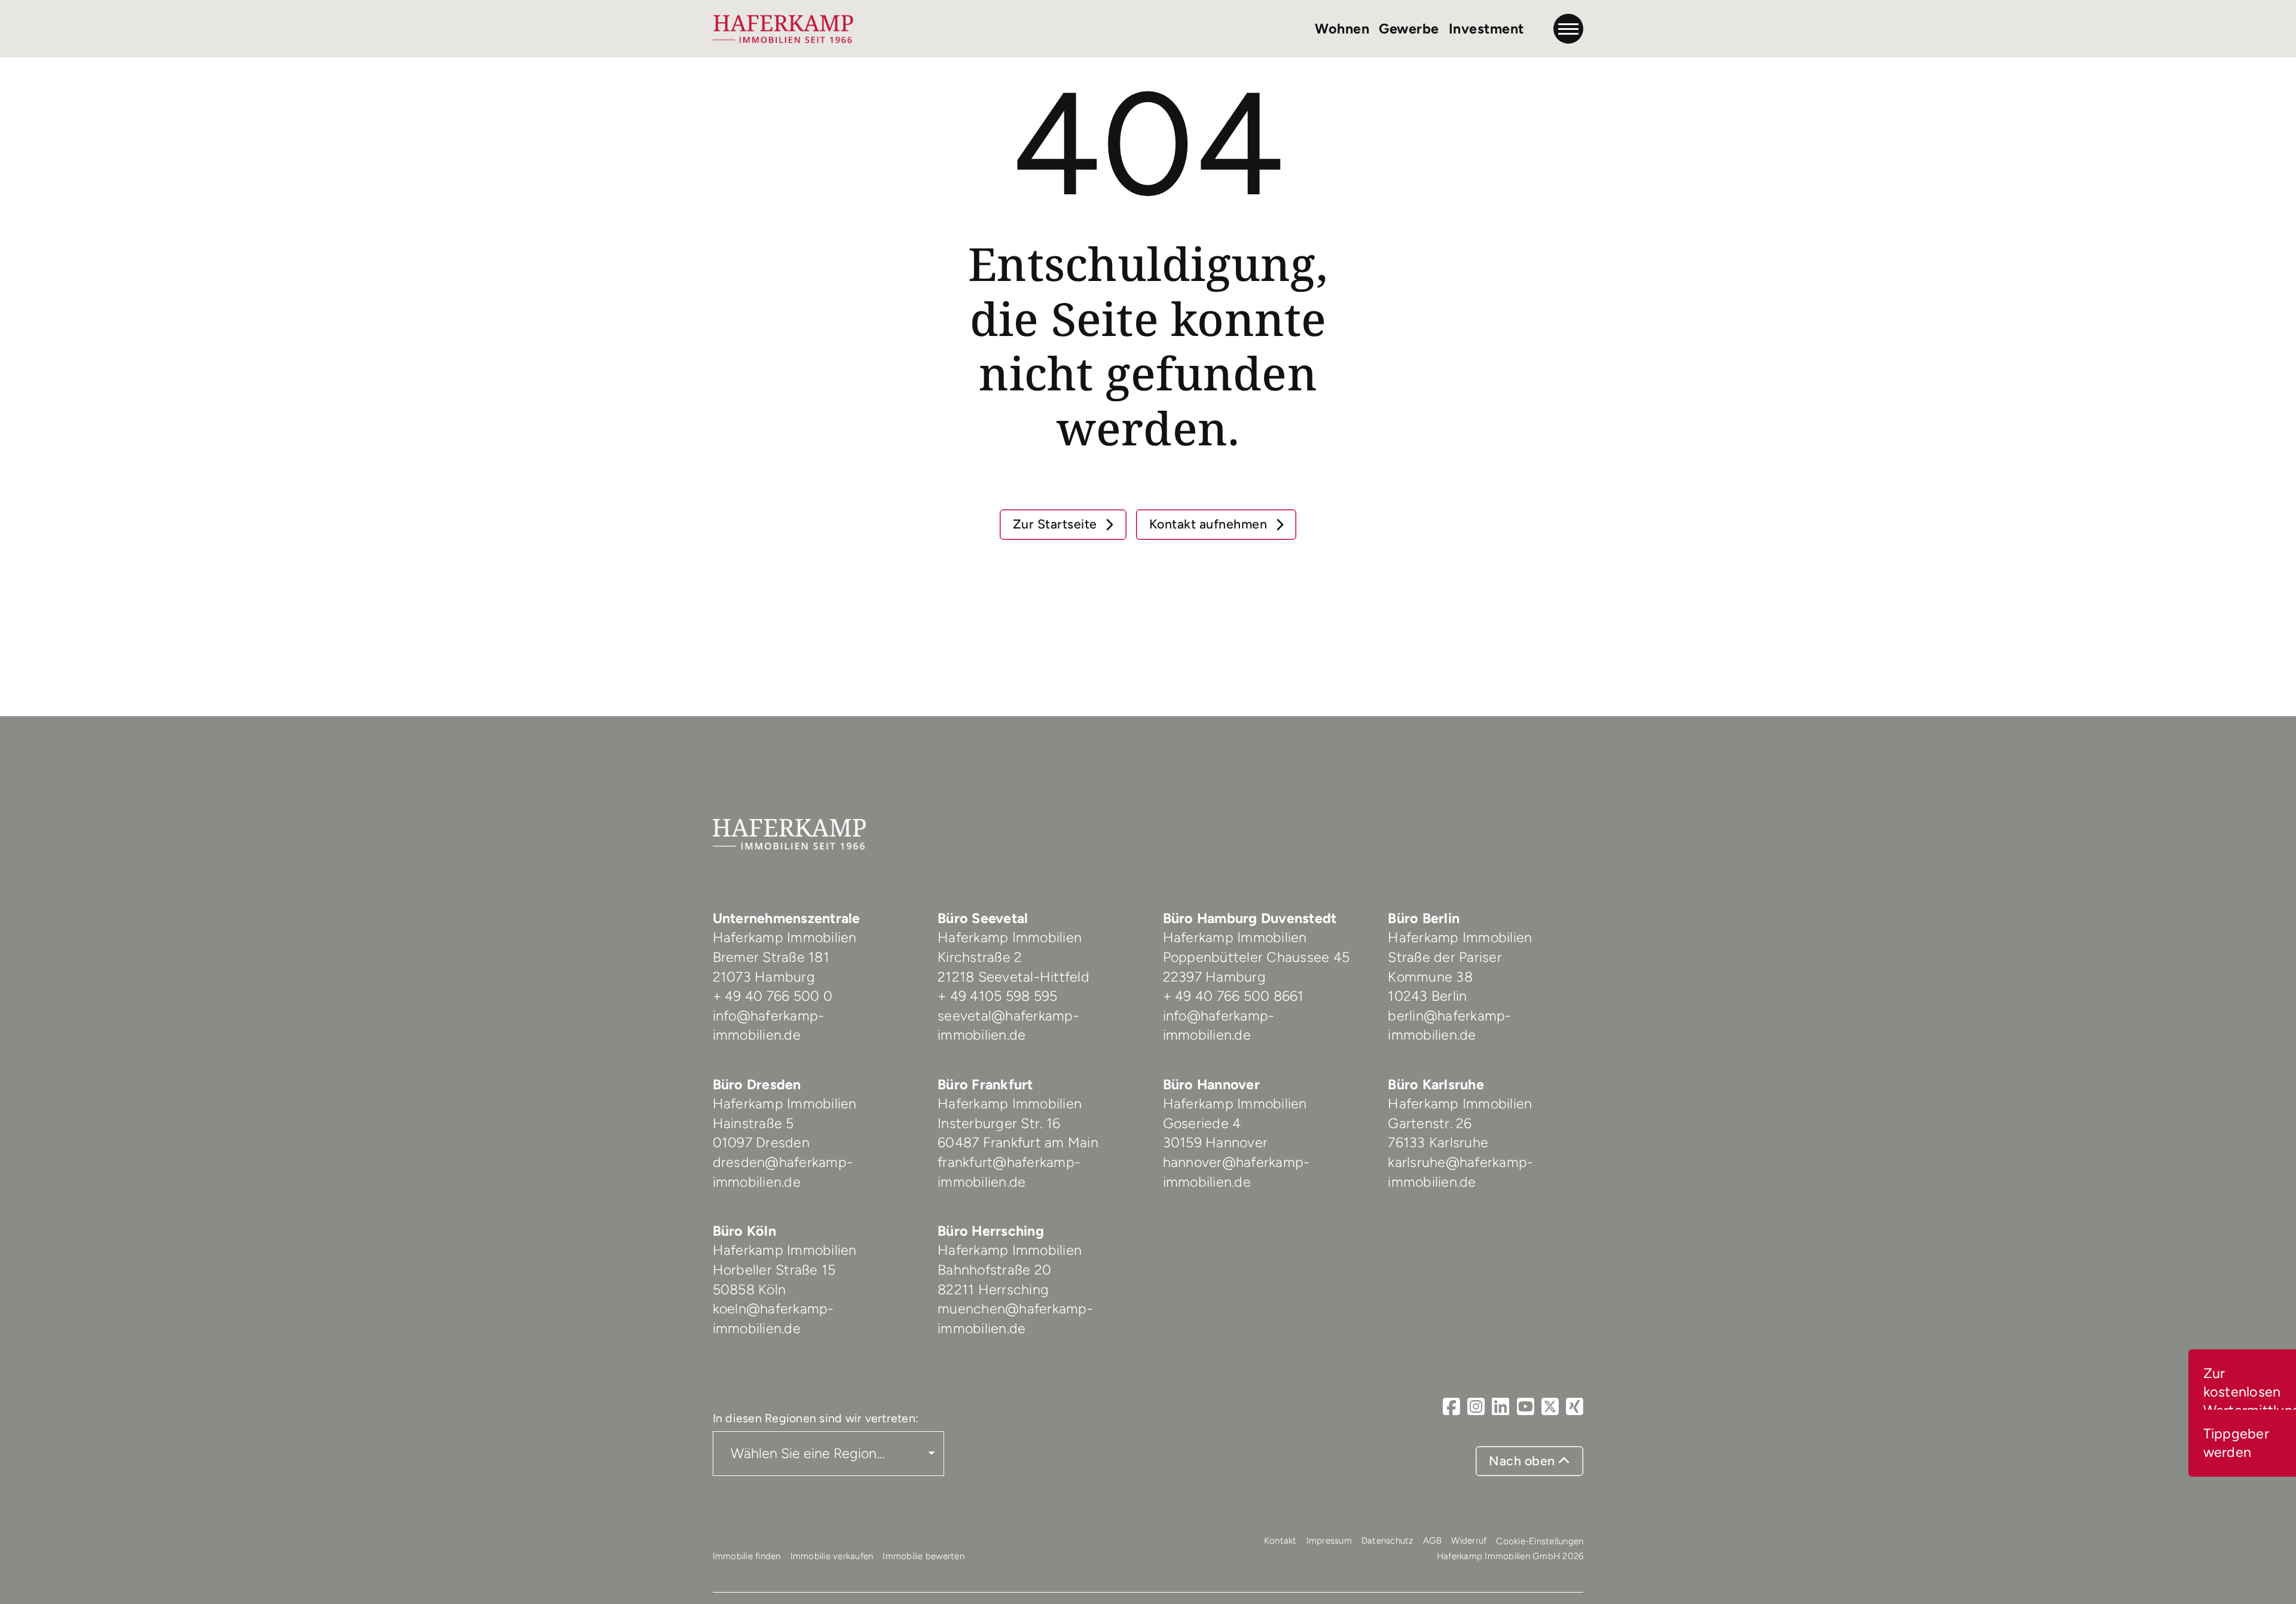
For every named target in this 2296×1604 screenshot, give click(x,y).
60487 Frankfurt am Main (1018, 1142)
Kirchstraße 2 (982, 957)
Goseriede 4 (1202, 1123)
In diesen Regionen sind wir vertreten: (816, 1418)
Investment (1486, 29)
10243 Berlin (1427, 996)
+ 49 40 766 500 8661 (1234, 996)
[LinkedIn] (1500, 1407)
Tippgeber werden (2236, 1443)
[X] (1550, 1407)
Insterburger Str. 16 (999, 1123)
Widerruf (1469, 1541)
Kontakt (1280, 1541)
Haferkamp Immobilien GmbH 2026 (1510, 1556)
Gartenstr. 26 (1430, 1123)
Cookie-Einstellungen (1540, 1541)
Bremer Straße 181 (773, 957)
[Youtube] (1526, 1407)
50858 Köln (749, 1290)
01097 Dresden (761, 1142)
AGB (1433, 1541)
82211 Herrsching (993, 1290)
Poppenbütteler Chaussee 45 (1257, 957)
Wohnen (1342, 29)
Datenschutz (1387, 1541)
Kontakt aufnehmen (1210, 524)
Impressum (1329, 1541)
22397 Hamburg (1214, 977)
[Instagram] (1476, 1407)
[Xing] (1575, 1407)
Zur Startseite (1057, 524)
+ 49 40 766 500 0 (773, 996)
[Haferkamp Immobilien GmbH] (784, 29)
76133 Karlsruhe (1438, 1142)
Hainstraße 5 (753, 1123)
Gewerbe (1409, 29)
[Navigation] (1568, 29)
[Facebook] (1451, 1407)
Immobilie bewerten (923, 1556)
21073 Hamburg (766, 977)
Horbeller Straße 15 (774, 1270)
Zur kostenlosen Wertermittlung (2250, 1392)
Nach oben (1523, 1461)
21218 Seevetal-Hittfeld (1013, 977)
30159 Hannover (1216, 1142)
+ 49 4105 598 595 (997, 996)
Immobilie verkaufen (832, 1556)
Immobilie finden (747, 1556)
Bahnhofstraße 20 (994, 1270)
